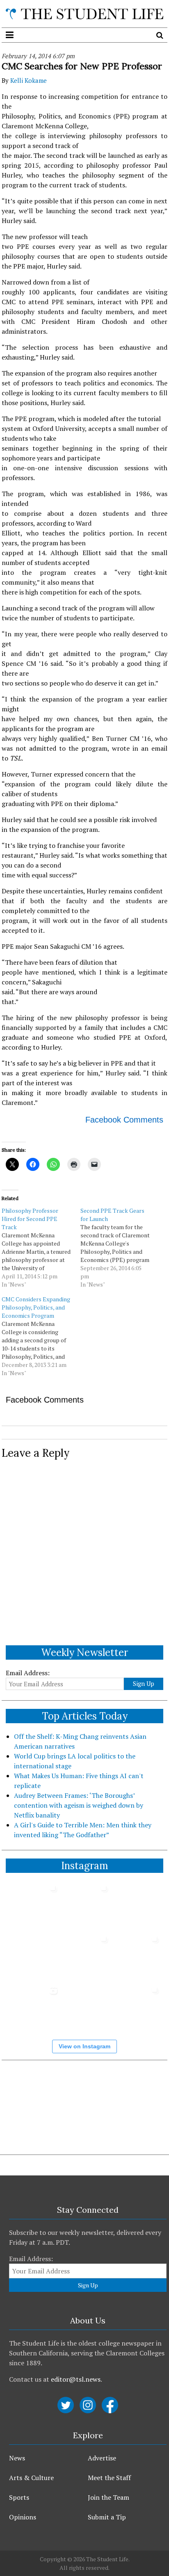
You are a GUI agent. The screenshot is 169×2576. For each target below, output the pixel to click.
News (17, 2458)
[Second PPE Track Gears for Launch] (120, 1248)
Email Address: (28, 1673)
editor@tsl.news (76, 2379)
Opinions (23, 2517)
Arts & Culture (31, 2478)
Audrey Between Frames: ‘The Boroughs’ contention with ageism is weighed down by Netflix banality (79, 1805)
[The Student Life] (84, 14)
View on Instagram (84, 2046)
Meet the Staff (109, 2478)
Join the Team (108, 2497)
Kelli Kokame (29, 80)
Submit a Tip (107, 2517)
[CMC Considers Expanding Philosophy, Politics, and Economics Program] (41, 1336)
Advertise (102, 2458)
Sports (19, 2497)
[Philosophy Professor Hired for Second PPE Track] (41, 1248)
